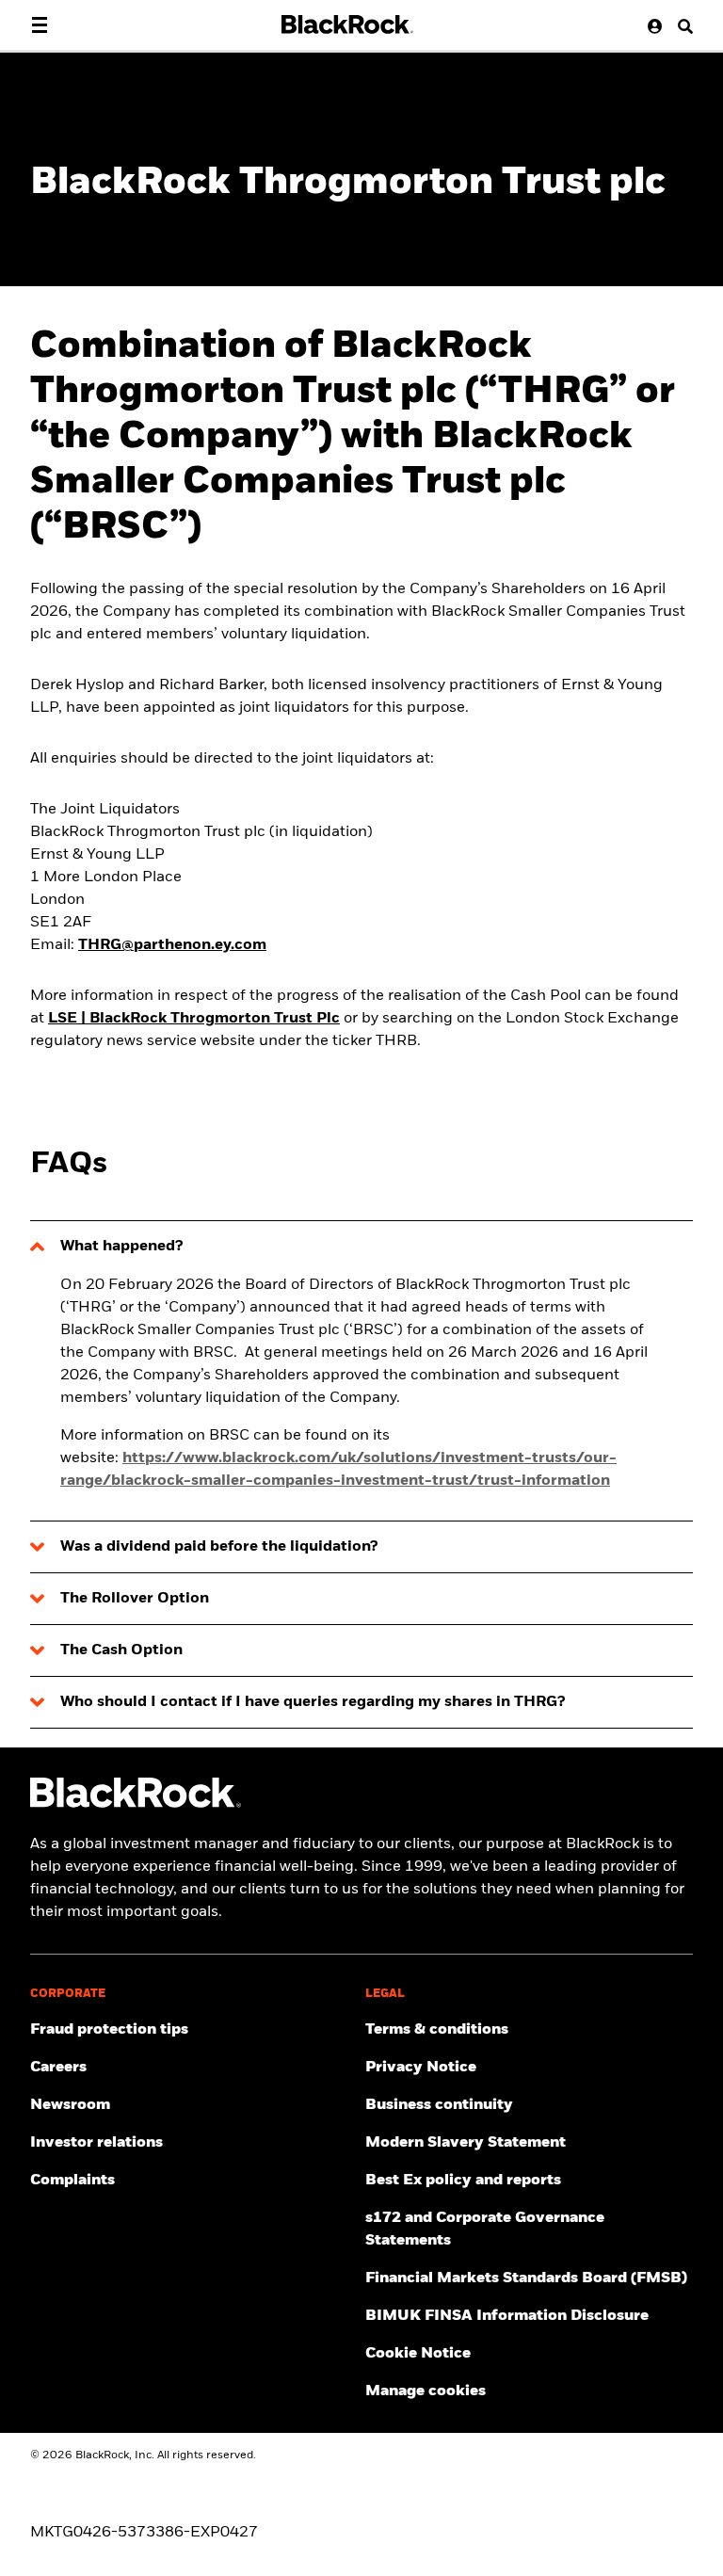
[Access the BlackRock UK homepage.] (136, 1804)
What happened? (121, 1247)
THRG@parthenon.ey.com (172, 945)
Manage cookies (426, 2391)
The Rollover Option (135, 1599)
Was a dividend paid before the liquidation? (219, 1547)
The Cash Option (121, 1650)
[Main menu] (40, 25)
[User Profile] (651, 26)
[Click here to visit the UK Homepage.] (347, 24)
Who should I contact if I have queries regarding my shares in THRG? (313, 1702)
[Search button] (679, 26)
